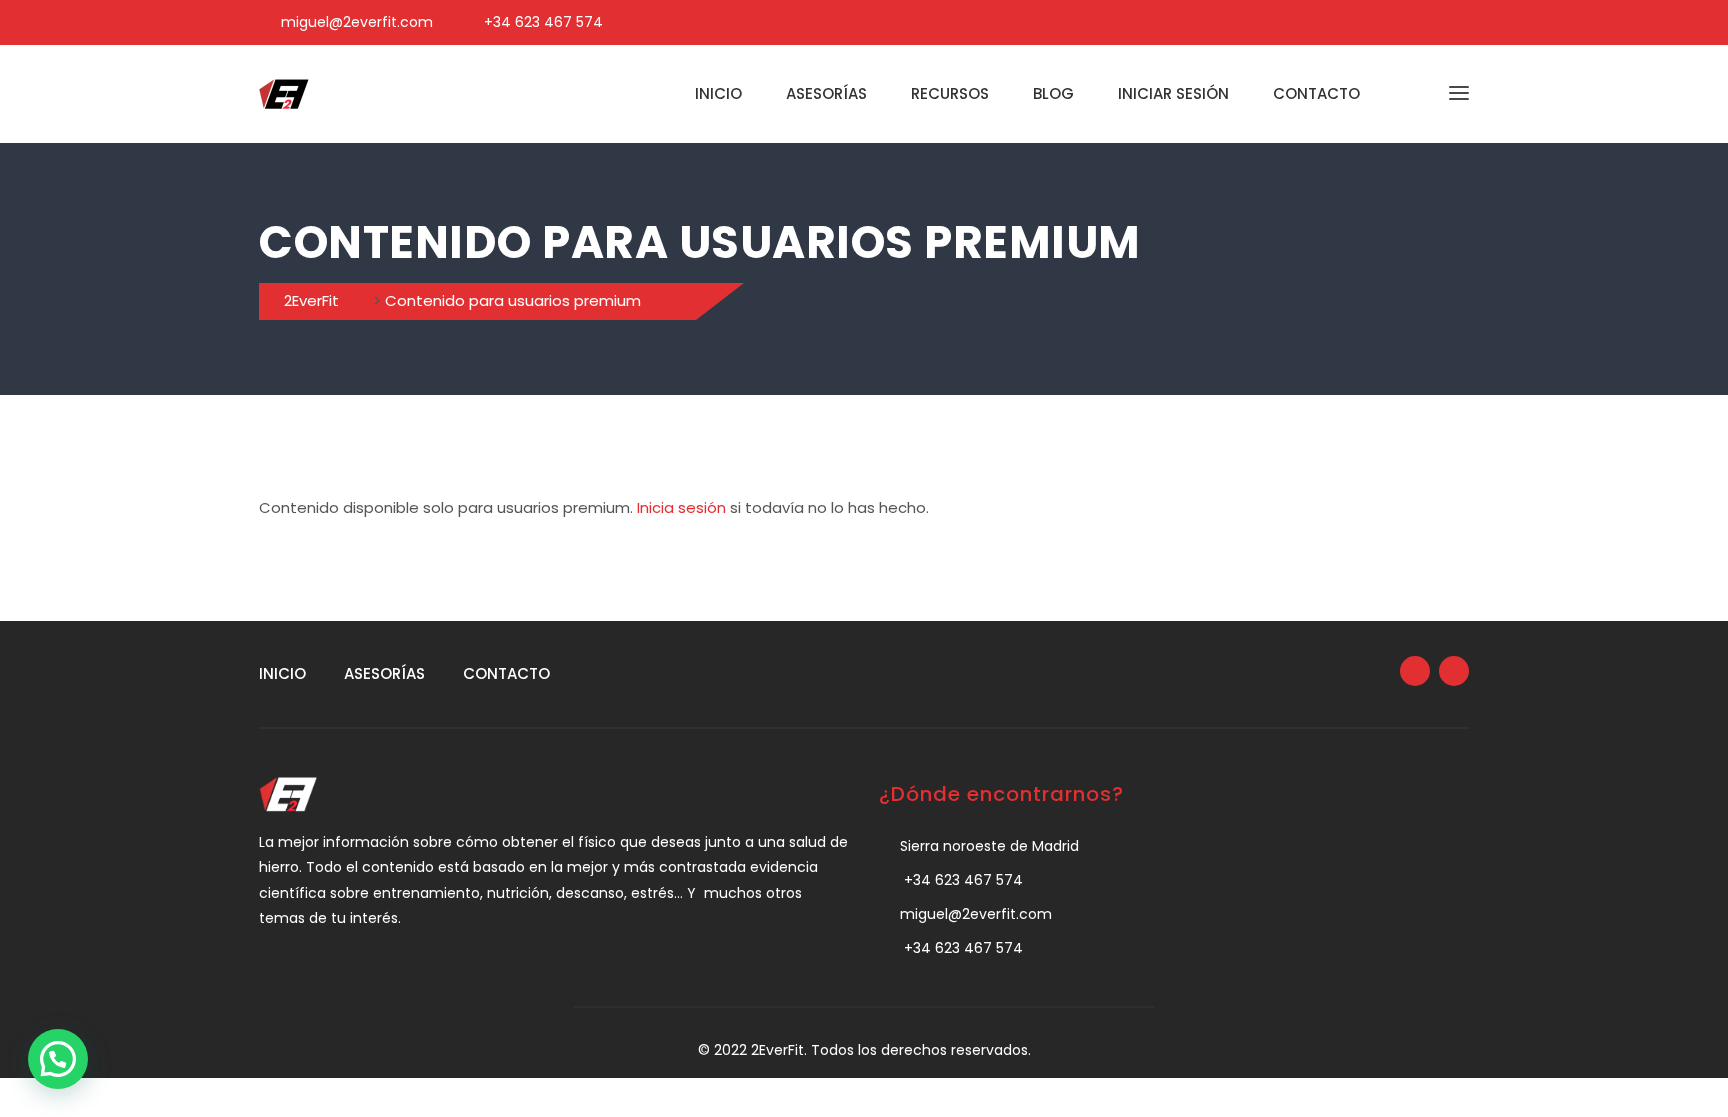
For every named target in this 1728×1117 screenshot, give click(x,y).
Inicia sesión (681, 507)
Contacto (1316, 93)
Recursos (950, 93)
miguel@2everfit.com (357, 22)
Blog (1053, 93)
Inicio (718, 93)
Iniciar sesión (1173, 93)
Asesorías (826, 93)
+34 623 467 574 (543, 22)
